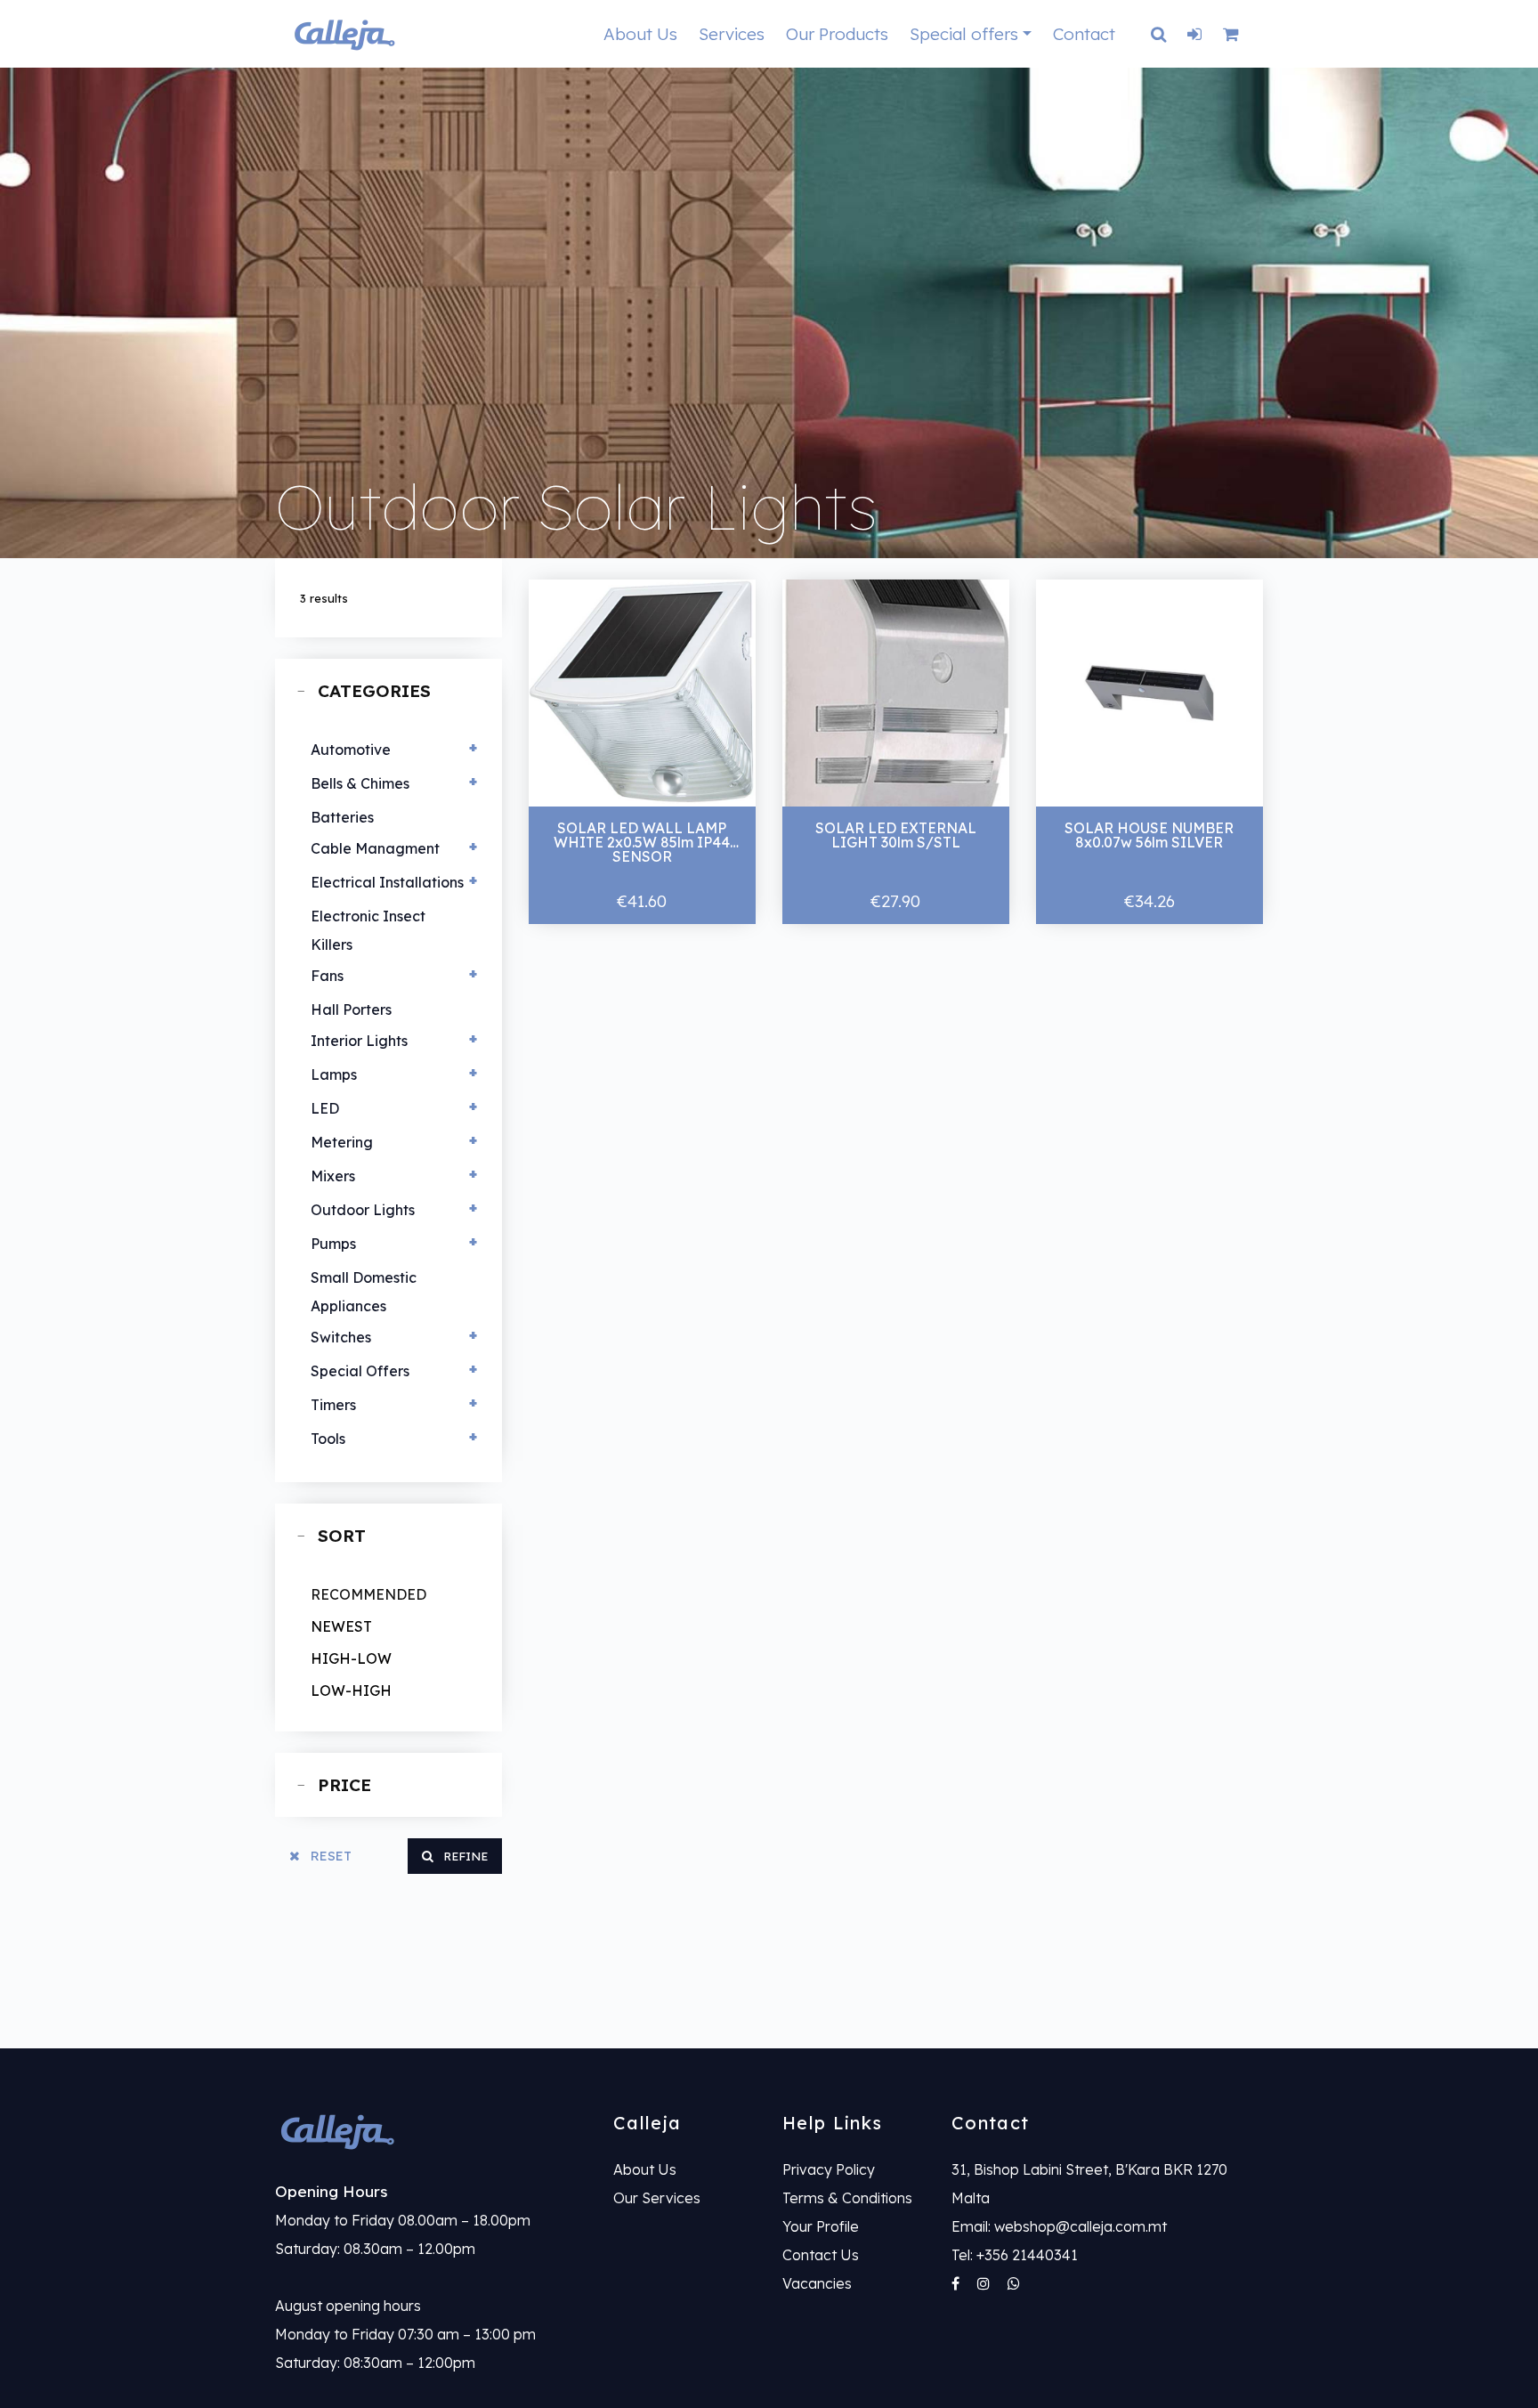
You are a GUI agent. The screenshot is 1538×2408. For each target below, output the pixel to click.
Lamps (334, 1074)
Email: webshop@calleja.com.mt (1059, 2226)
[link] (431, 2131)
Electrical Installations (387, 882)
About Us (640, 34)
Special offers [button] (964, 34)
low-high (351, 1690)
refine (464, 1856)
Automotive (351, 750)
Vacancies (817, 2283)
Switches (341, 1337)
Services (732, 34)
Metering (342, 1142)
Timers (333, 1405)
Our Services (657, 2198)
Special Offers (360, 1371)
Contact (1084, 34)
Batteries (342, 817)
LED (325, 1108)
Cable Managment (375, 848)
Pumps (333, 1244)
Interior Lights (359, 1041)
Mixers (333, 1176)
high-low (351, 1658)
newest (341, 1626)
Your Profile (821, 2226)
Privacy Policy (829, 2169)
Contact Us (821, 2255)
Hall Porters (351, 1009)
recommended (368, 1594)
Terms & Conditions (847, 2198)
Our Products (837, 34)
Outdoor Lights (363, 1210)
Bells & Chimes (360, 783)
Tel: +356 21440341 (1015, 2255)
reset (329, 1856)
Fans (327, 976)
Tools (328, 1439)
